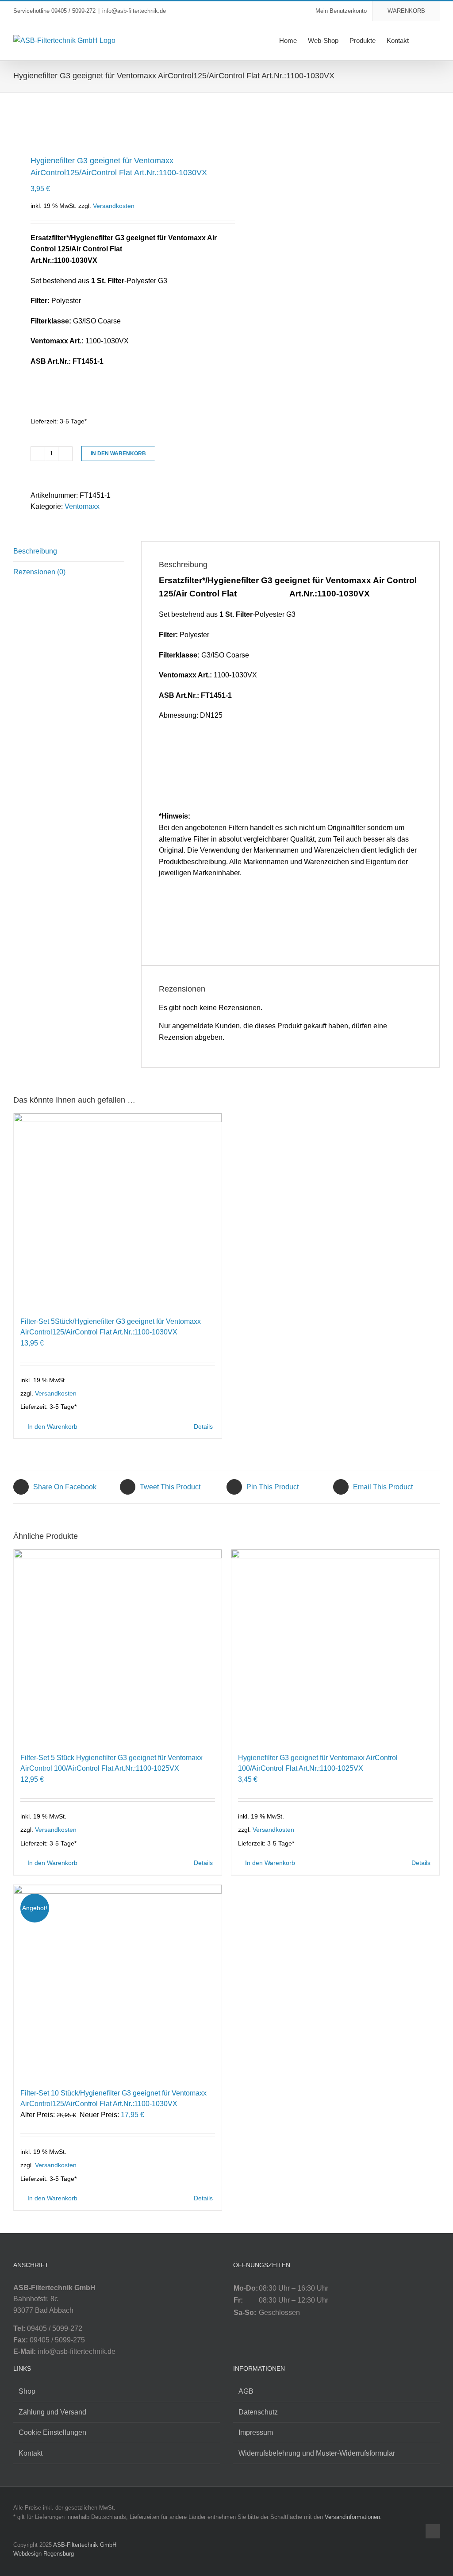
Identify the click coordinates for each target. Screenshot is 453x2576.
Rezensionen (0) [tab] (39, 572)
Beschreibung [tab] (35, 551)
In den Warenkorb (118, 454)
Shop (27, 2391)
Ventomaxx (82, 506)
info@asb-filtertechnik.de (134, 11)
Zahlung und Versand (52, 2412)
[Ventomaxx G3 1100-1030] (116, 121)
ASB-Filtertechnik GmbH (85, 2545)
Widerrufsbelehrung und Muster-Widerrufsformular (317, 2453)
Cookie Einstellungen (52, 2432)
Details (203, 1426)
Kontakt (31, 2453)
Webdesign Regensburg (44, 2554)
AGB (246, 2391)
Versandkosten (114, 206)
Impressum (256, 2432)
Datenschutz (258, 2412)
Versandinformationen (352, 2517)
